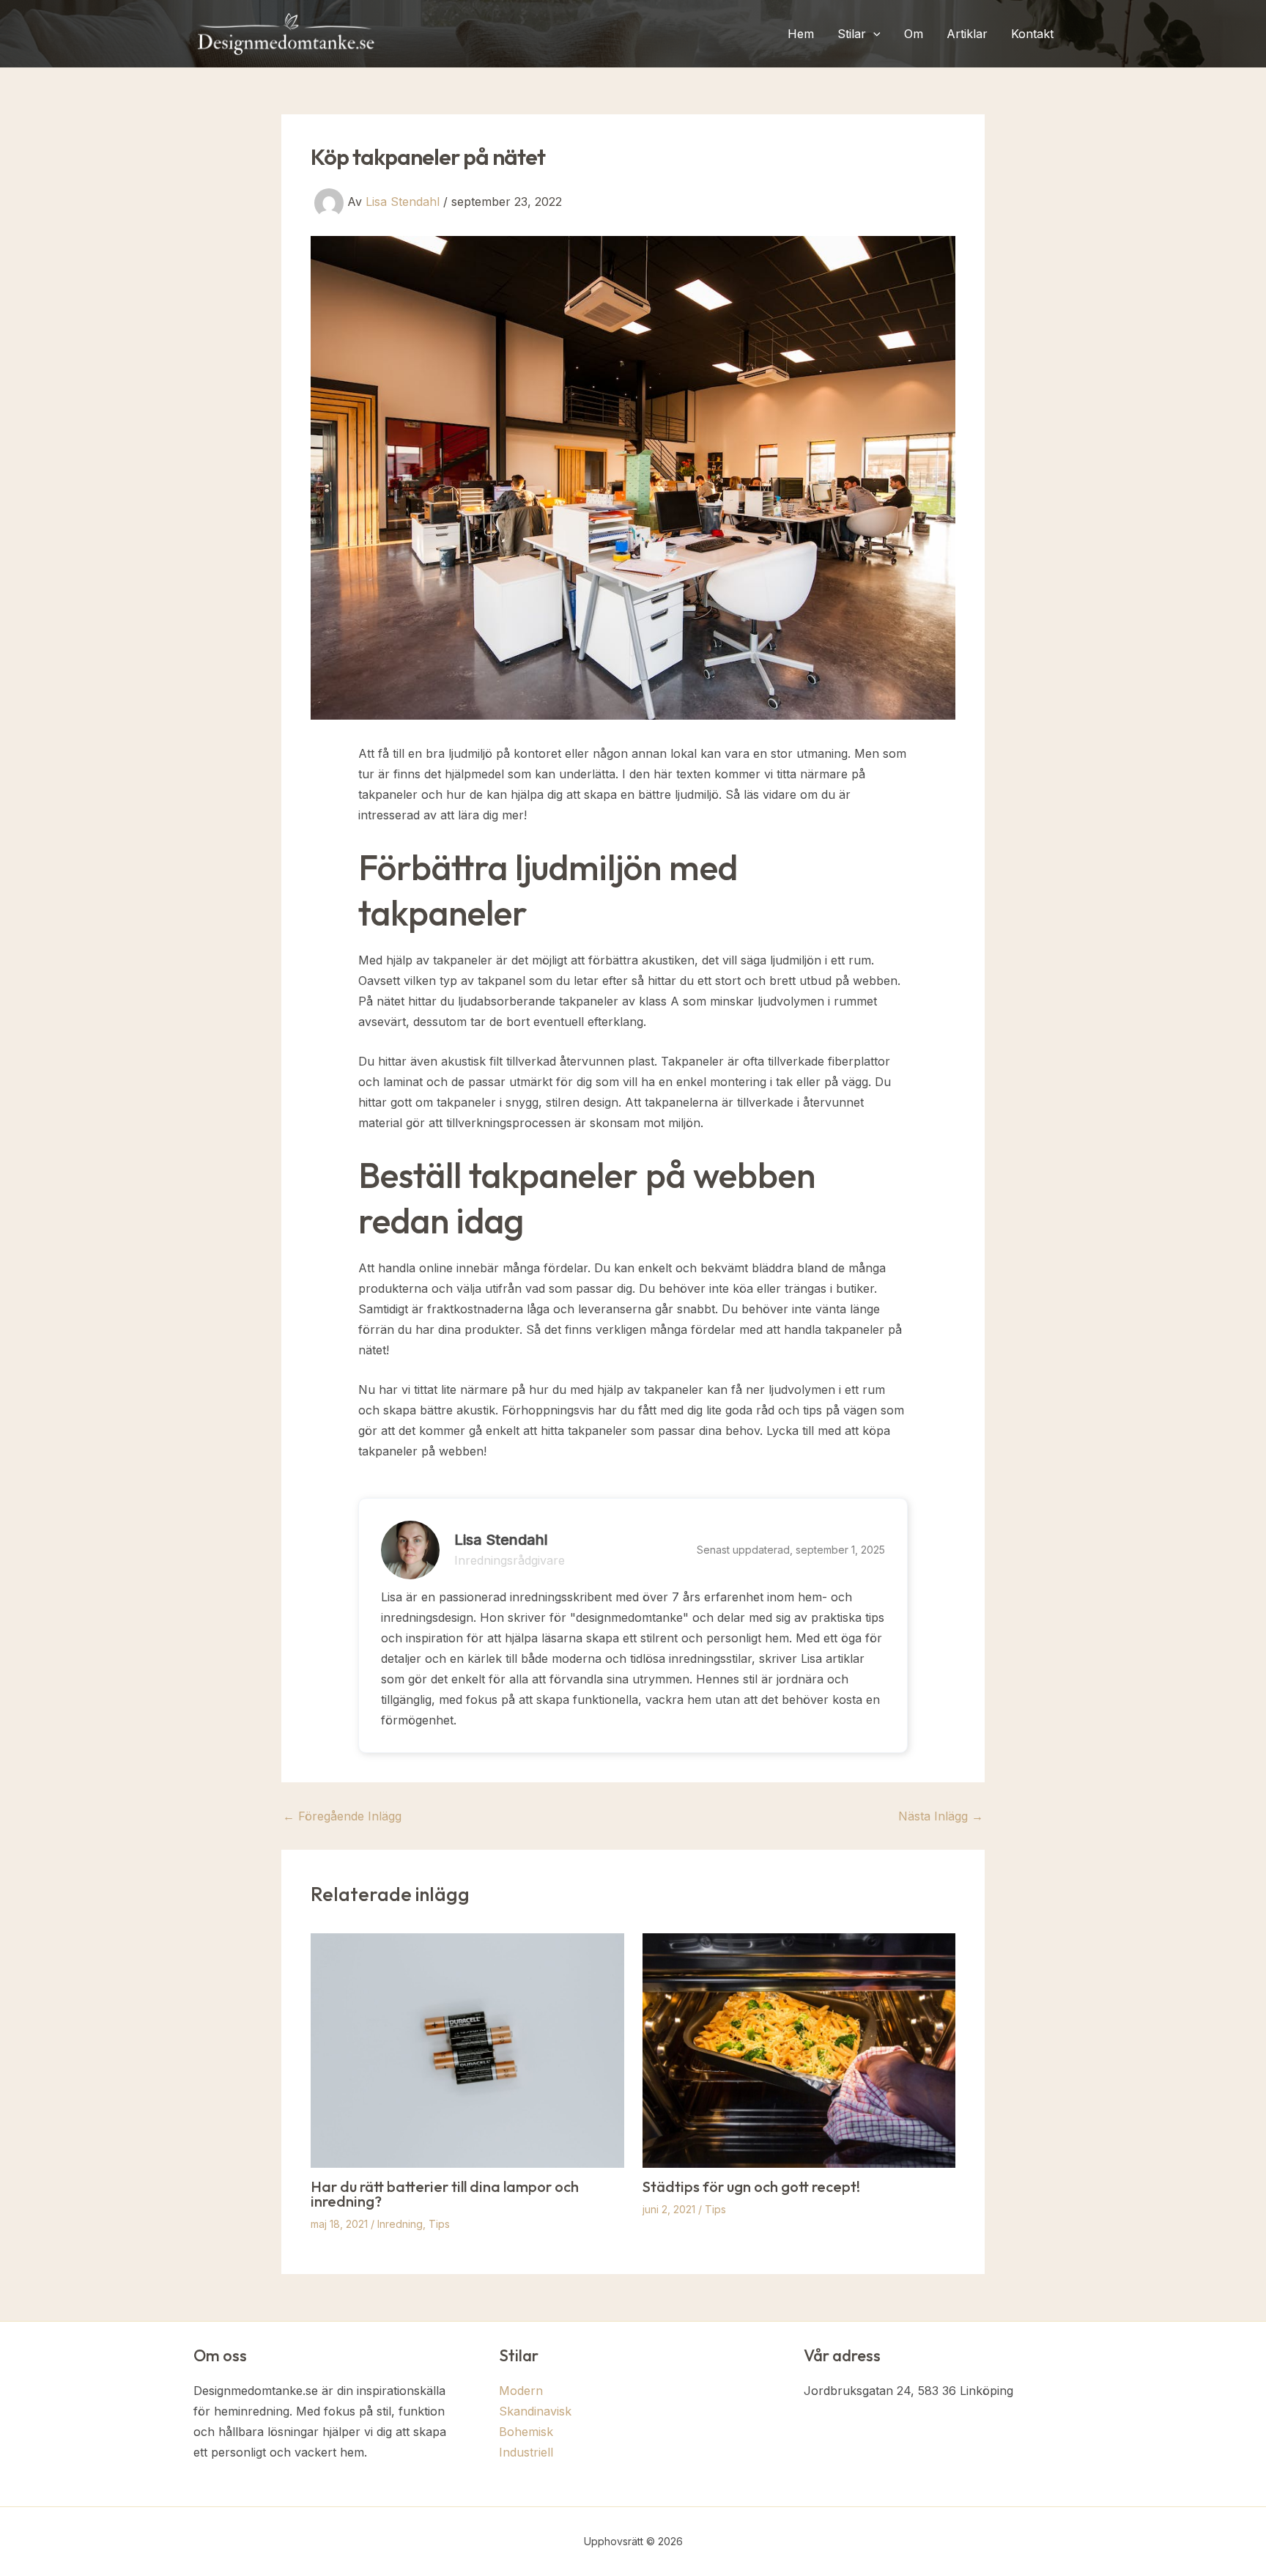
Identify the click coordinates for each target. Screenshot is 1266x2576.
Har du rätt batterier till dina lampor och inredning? (445, 2194)
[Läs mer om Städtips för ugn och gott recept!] (799, 2049)
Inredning (400, 2224)
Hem (801, 34)
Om (914, 34)
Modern (521, 2391)
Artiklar (967, 34)
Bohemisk (526, 2432)
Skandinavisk (535, 2411)
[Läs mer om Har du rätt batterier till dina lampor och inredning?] (467, 2049)
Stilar (852, 34)
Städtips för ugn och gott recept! (751, 2186)
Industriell (526, 2452)
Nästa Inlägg (941, 1816)
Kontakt (1032, 34)
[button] (873, 34)
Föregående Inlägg (342, 1816)
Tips (439, 2224)
